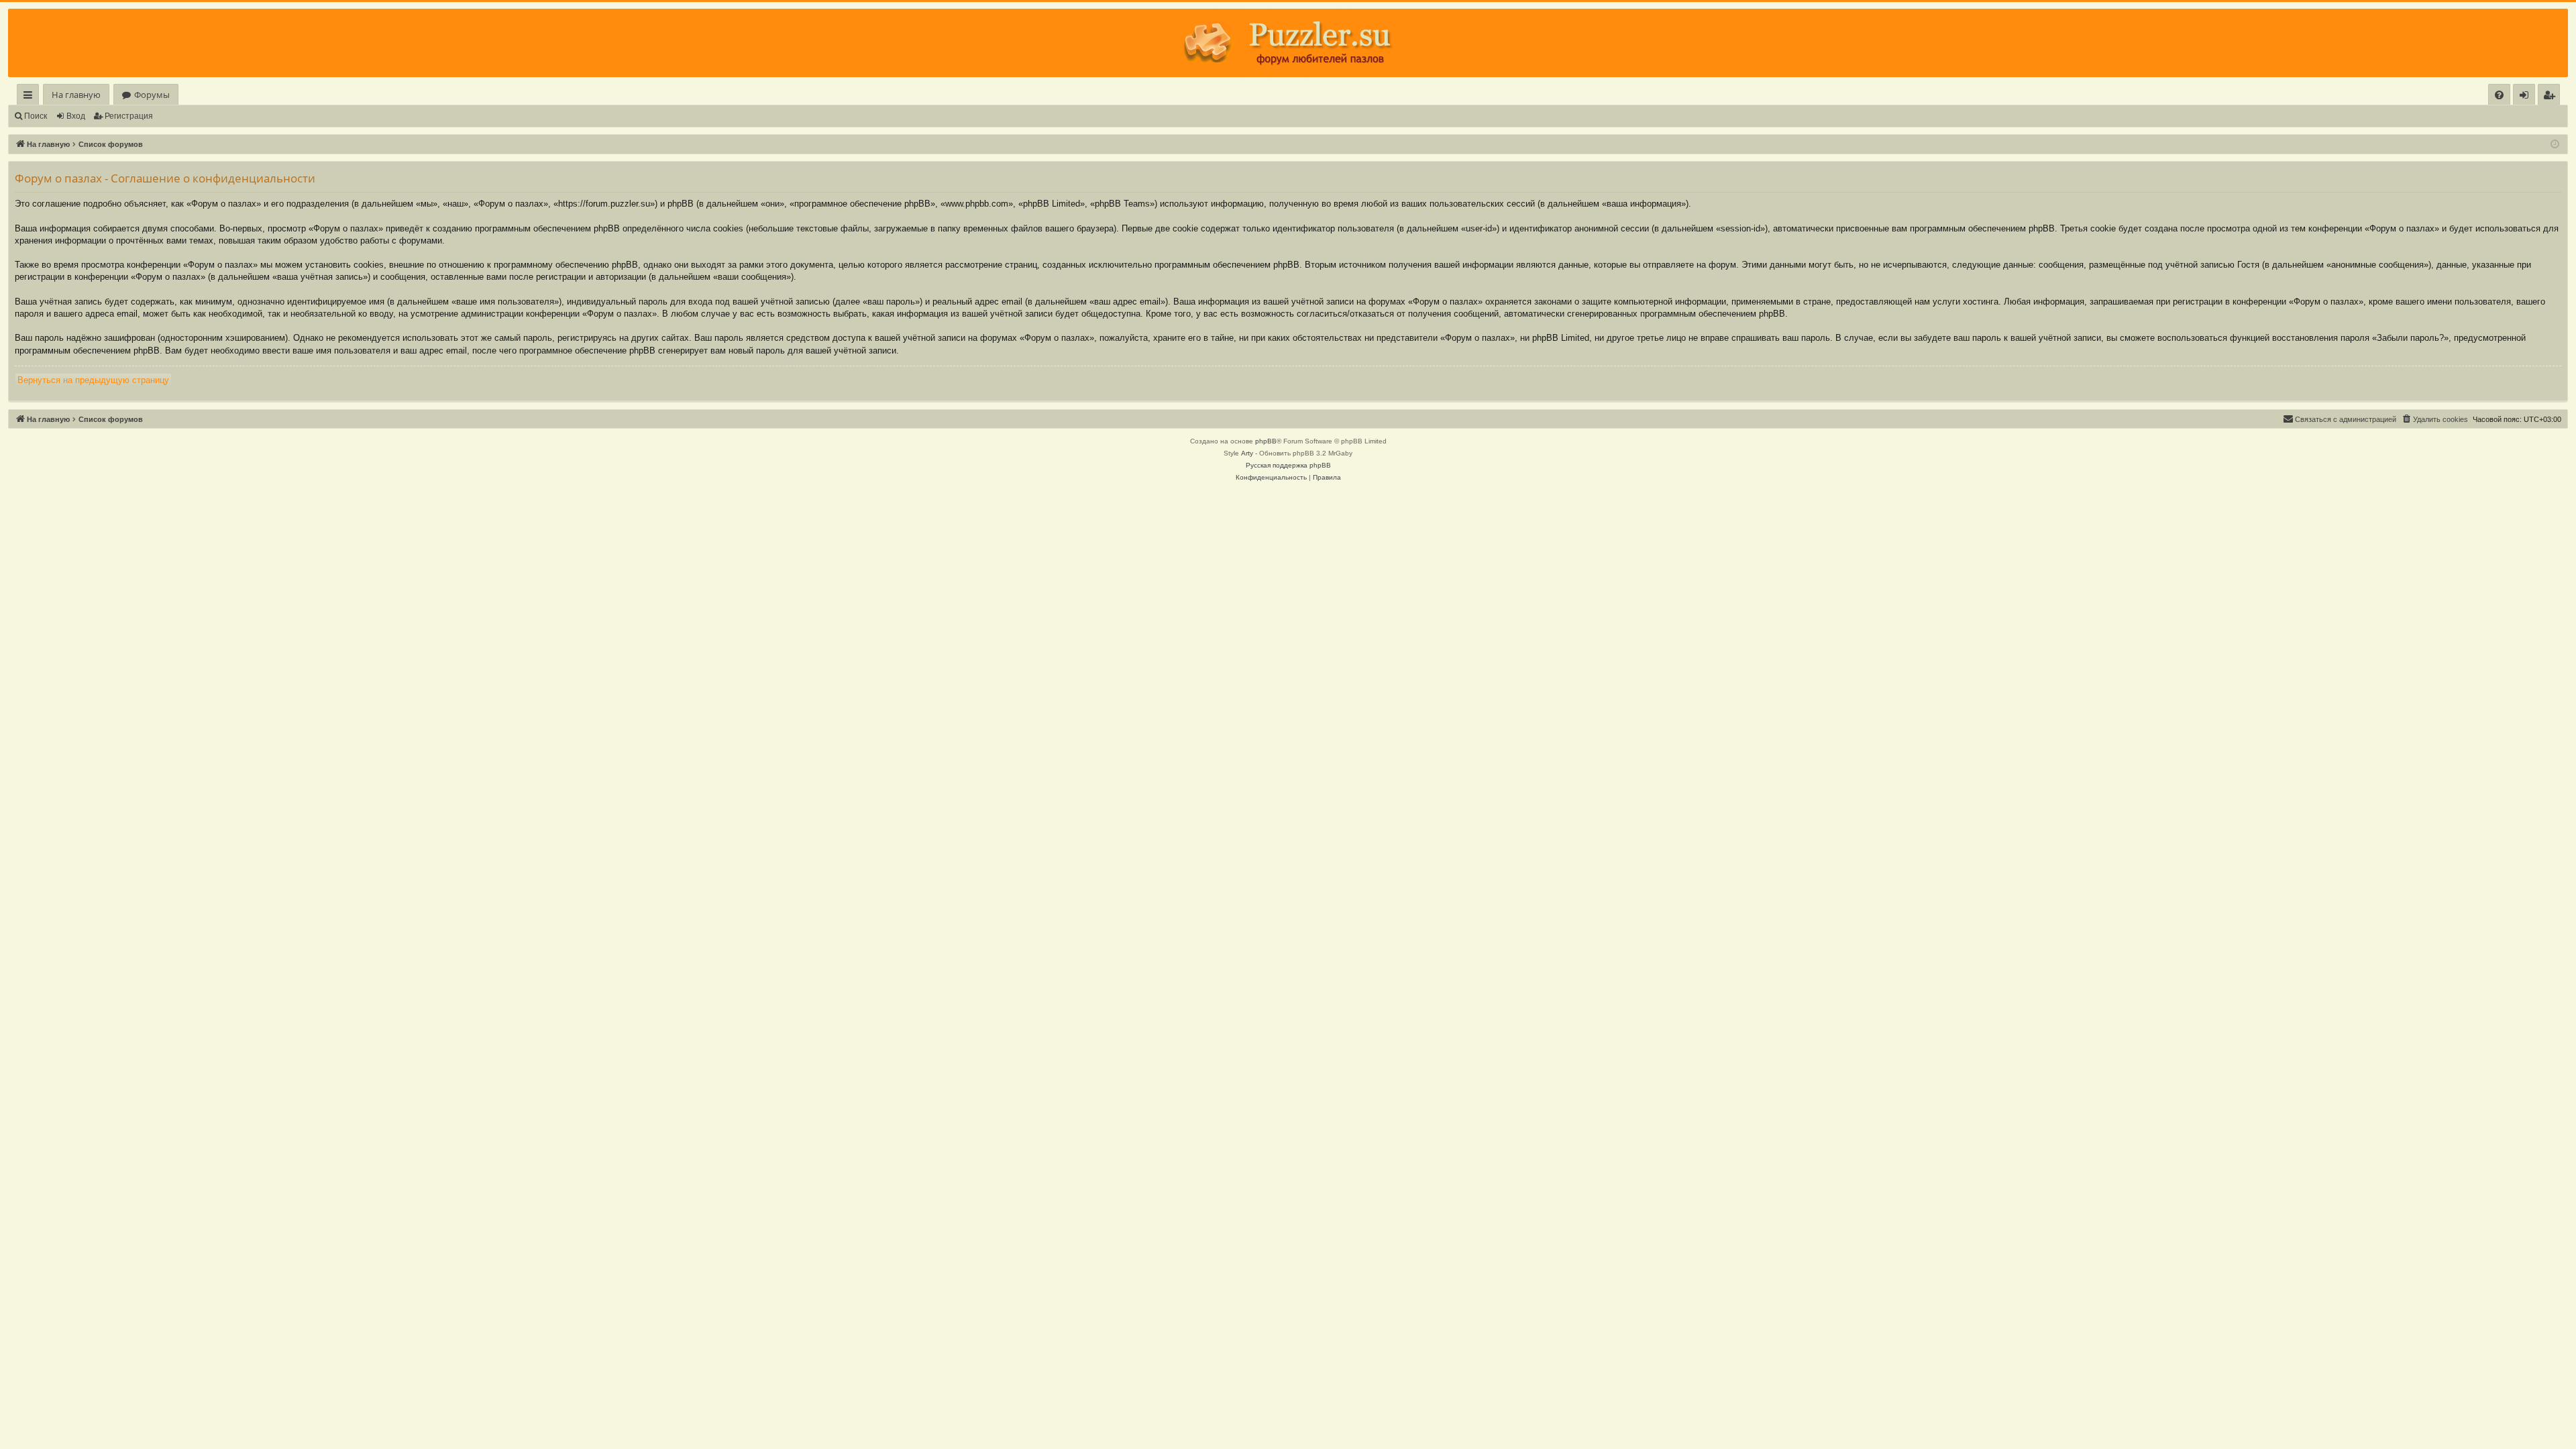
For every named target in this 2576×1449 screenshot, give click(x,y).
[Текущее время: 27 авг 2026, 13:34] (2555, 145)
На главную (76, 95)
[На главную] (1288, 43)
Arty (1247, 453)
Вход (76, 116)
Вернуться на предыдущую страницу (93, 380)
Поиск (36, 116)
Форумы (152, 95)
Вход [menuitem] (2527, 97)
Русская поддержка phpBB (1288, 465)
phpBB (1266, 441)
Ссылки (31, 97)
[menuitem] (2499, 95)
